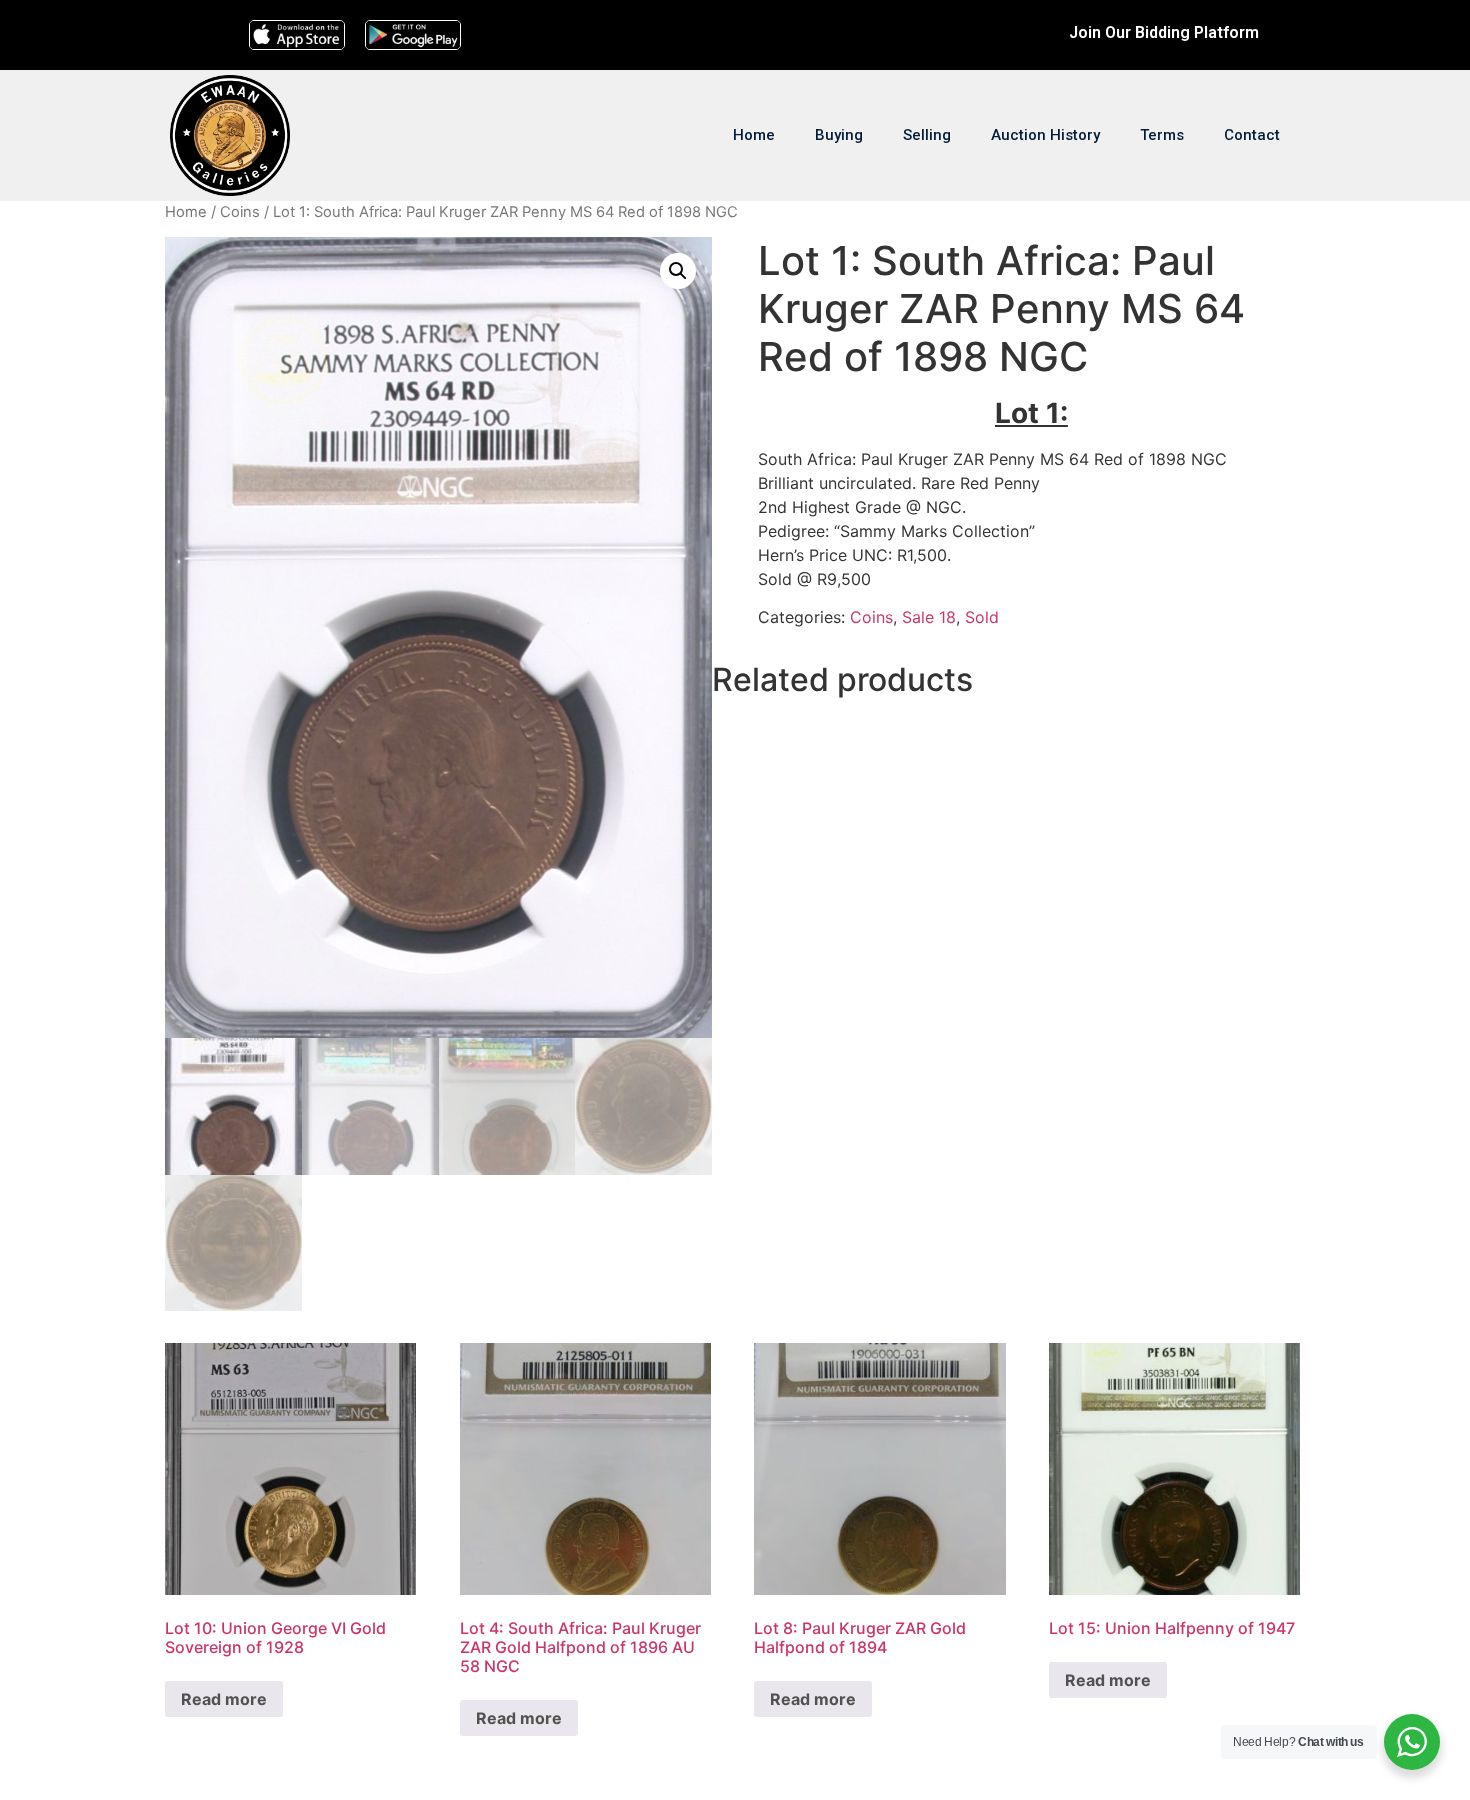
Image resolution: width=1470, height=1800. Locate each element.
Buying (839, 135)
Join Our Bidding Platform (1164, 32)
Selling (927, 135)
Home (754, 135)
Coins (240, 212)
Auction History (1045, 135)
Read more (224, 1699)
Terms (1162, 135)
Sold (982, 617)
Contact (1252, 135)
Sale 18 (929, 617)
